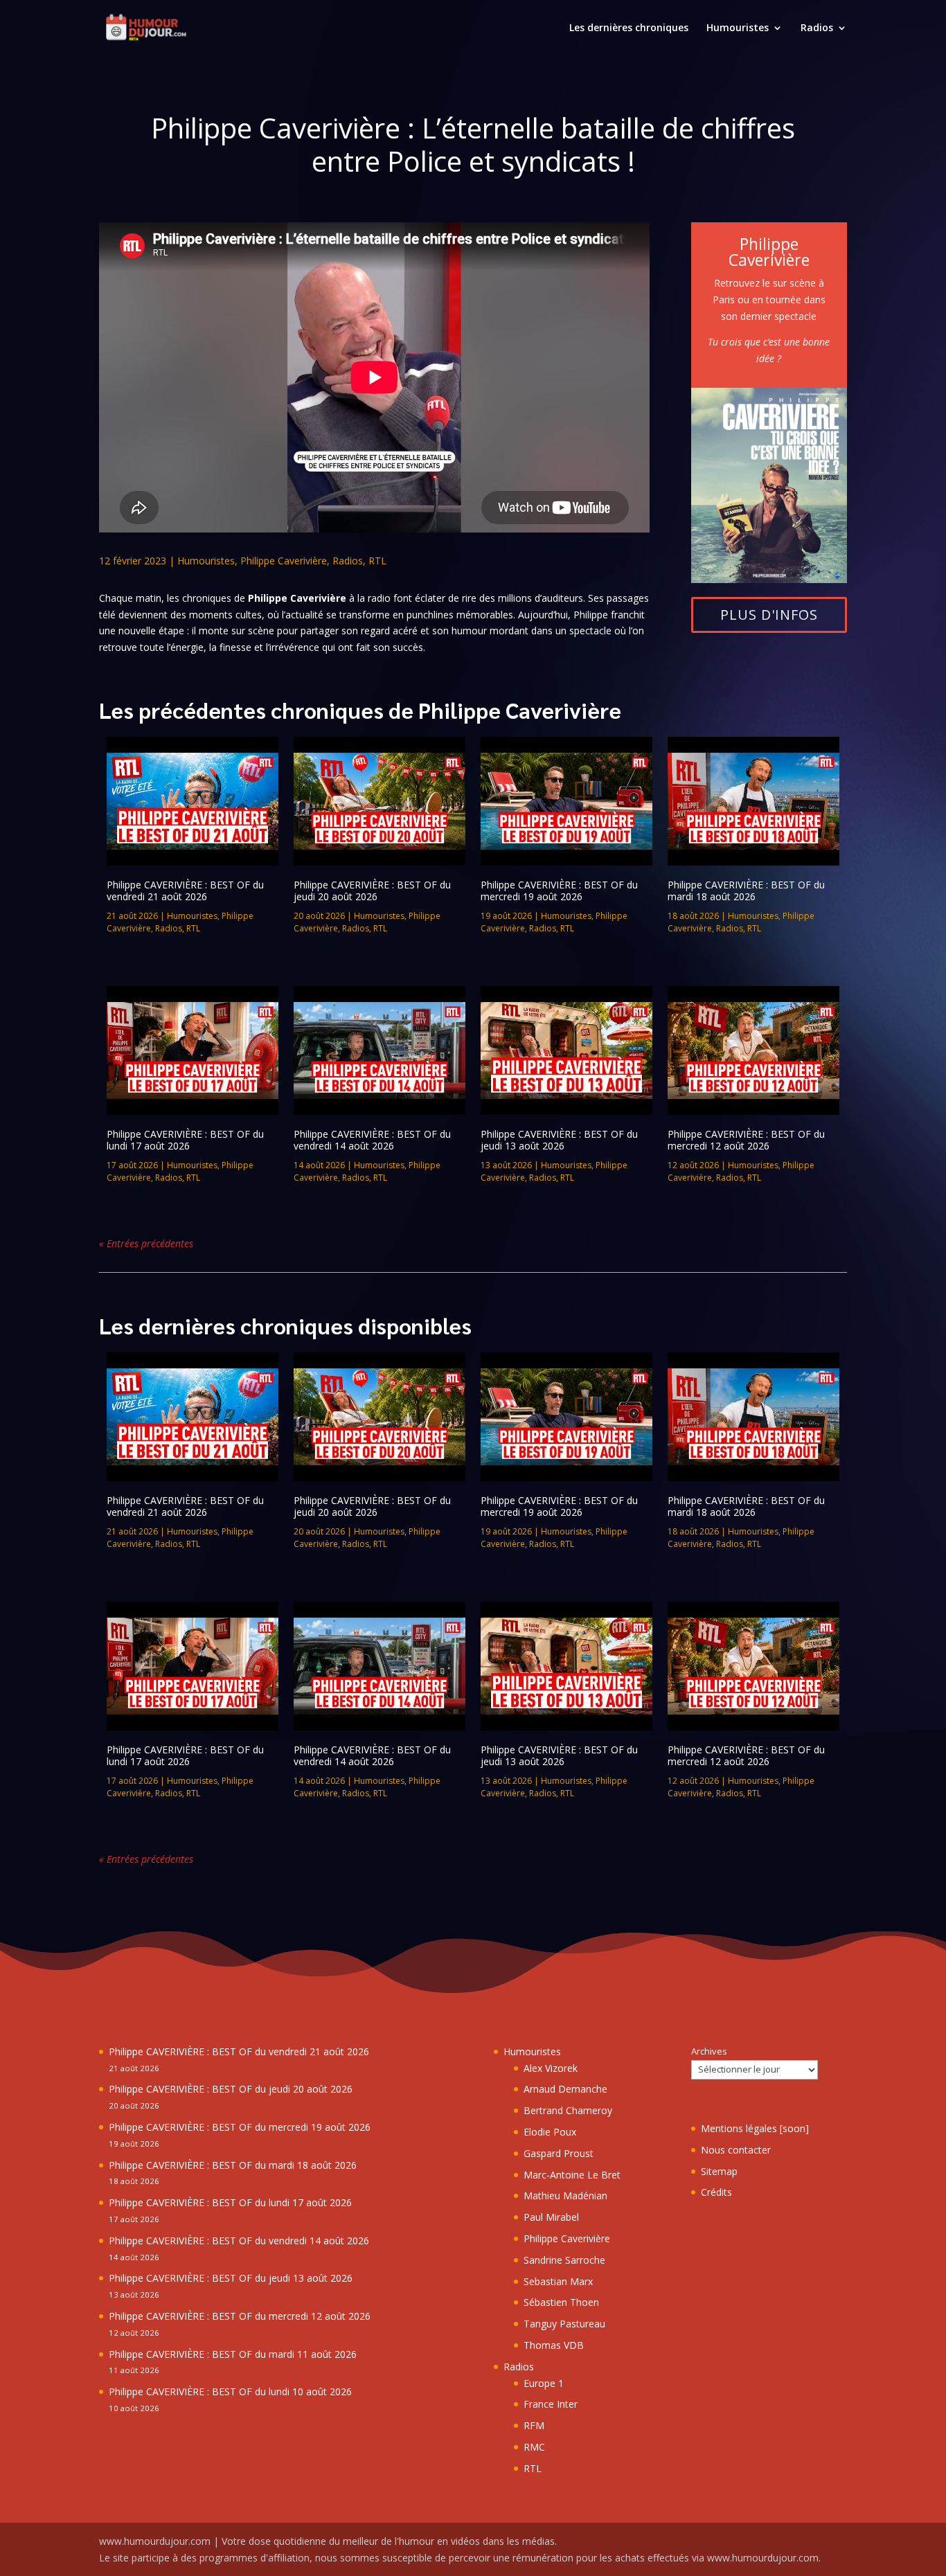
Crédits (716, 2192)
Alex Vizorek (551, 2068)
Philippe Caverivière (284, 561)
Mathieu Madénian (565, 2195)
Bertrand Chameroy (568, 2110)
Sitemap (719, 2171)
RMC (534, 2447)
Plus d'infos (769, 615)
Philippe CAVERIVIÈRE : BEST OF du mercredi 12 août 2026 (746, 1140)
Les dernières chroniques (629, 28)
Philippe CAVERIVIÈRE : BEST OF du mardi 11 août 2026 (233, 2354)
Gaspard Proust (559, 2153)
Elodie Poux (550, 2132)
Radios (817, 28)
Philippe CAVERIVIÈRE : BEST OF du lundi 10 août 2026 (230, 2391)
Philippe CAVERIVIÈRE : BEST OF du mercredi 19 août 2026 (559, 891)
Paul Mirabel (551, 2217)
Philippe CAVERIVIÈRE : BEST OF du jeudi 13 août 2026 (559, 1140)
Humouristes (738, 28)
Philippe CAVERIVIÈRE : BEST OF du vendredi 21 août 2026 (185, 891)
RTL (377, 561)
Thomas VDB (554, 2345)
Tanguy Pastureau (564, 2324)
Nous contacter (736, 2150)
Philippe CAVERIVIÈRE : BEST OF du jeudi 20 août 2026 (372, 891)
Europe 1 (544, 2383)
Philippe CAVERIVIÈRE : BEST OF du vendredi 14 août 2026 (372, 1140)
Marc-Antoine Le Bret (572, 2175)
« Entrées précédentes (146, 1243)
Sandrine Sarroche (564, 2260)
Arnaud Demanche (565, 2089)
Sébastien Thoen (561, 2302)
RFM (534, 2425)
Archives (709, 2051)
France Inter (551, 2404)
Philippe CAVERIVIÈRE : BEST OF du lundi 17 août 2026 (185, 1140)
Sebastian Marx (558, 2281)
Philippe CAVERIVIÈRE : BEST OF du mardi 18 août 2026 (746, 891)
